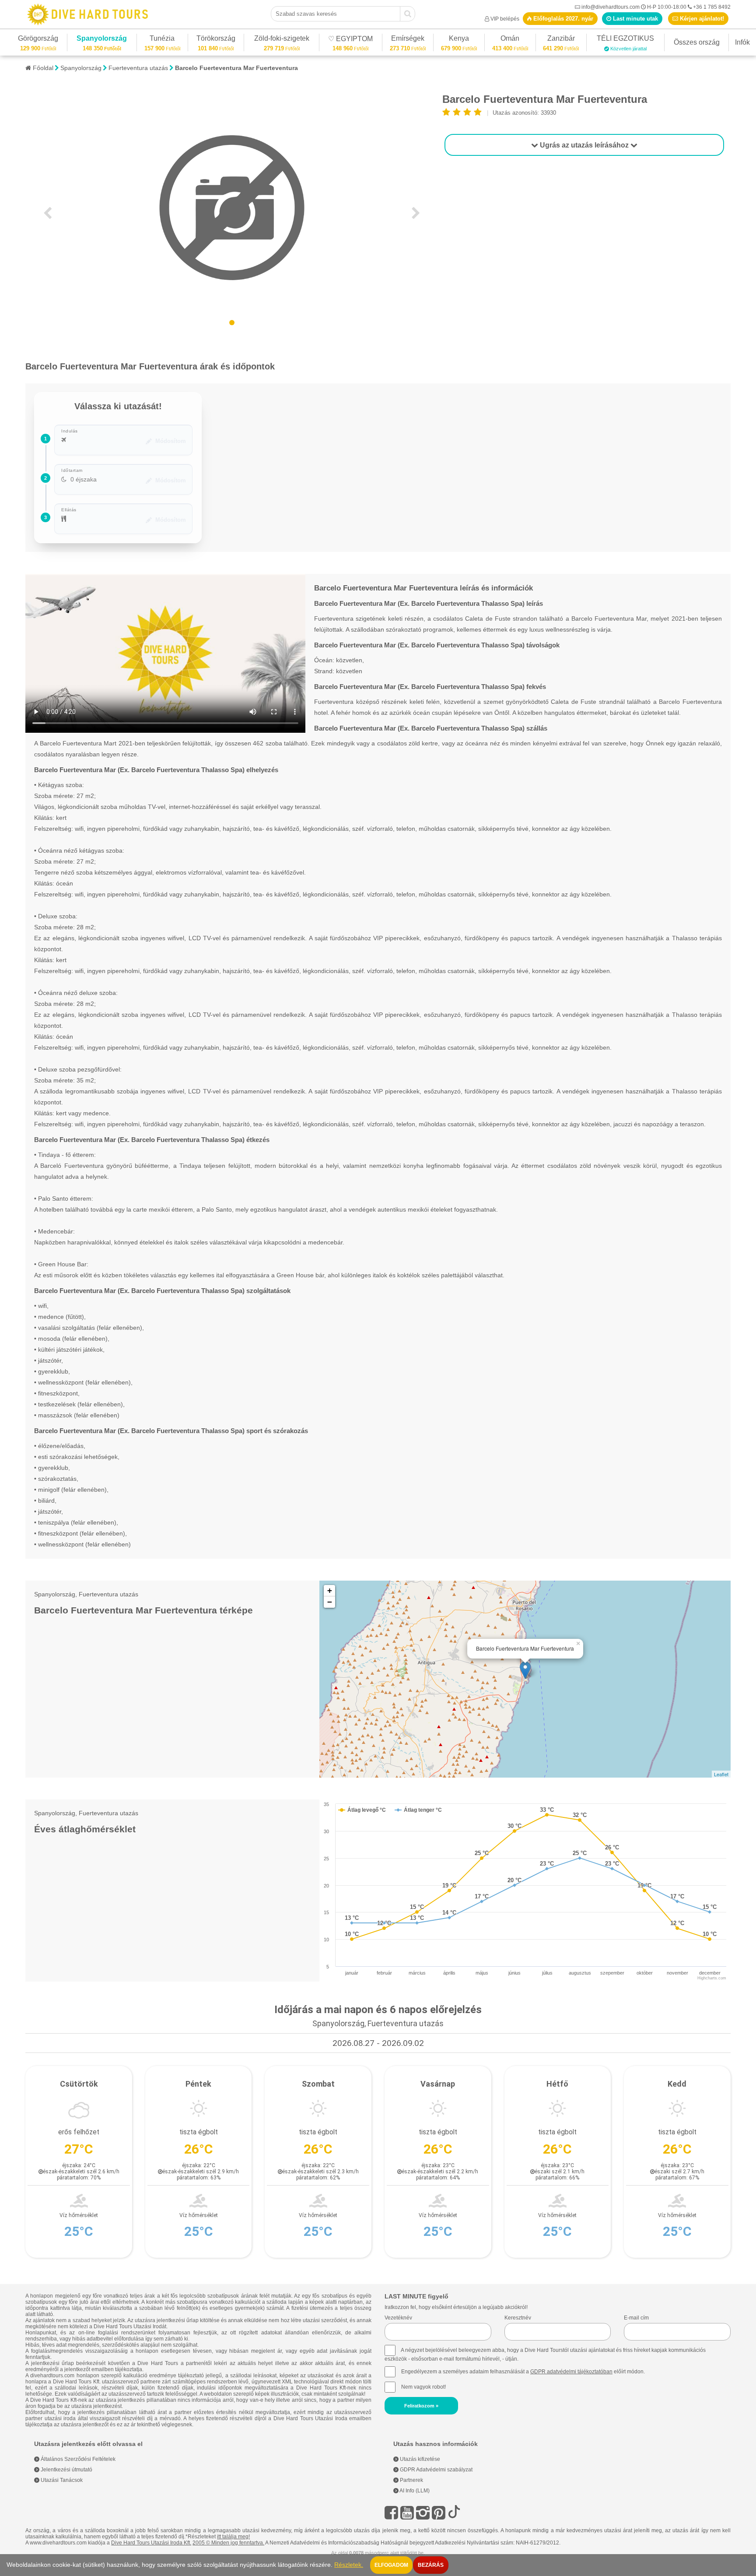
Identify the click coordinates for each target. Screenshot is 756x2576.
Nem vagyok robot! (423, 2387)
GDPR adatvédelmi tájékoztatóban (571, 2372)
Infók (742, 42)
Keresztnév (518, 2318)
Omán (510, 40)
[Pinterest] (439, 2513)
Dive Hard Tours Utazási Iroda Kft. (151, 2543)
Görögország (38, 40)
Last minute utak (635, 19)
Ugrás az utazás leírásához (584, 145)
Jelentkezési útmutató (66, 2470)
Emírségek (408, 40)
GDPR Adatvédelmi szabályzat (436, 2470)
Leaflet (721, 1774)
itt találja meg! (233, 2537)
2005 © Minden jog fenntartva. (228, 2543)
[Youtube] (407, 2513)
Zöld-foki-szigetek (282, 40)
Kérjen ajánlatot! (701, 19)
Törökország (216, 40)
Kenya (459, 40)
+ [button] (330, 1590)
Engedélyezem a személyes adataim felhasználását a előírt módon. (522, 2372)
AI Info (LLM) (414, 2491)
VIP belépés (505, 19)
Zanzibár (561, 40)
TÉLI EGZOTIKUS (625, 40)
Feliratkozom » (421, 2406)
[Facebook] (391, 2513)
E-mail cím (636, 2318)
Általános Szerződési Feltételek (77, 2459)
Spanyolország (102, 40)
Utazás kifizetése (419, 2459)
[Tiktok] (454, 2513)
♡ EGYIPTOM (350, 40)
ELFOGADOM (391, 2565)
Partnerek (411, 2480)
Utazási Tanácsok (61, 2480)
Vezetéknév (398, 2318)
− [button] (330, 1602)
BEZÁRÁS (431, 2565)
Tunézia (162, 40)
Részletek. (349, 2565)
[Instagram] (423, 2513)
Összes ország (697, 42)
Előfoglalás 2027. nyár (562, 19)
